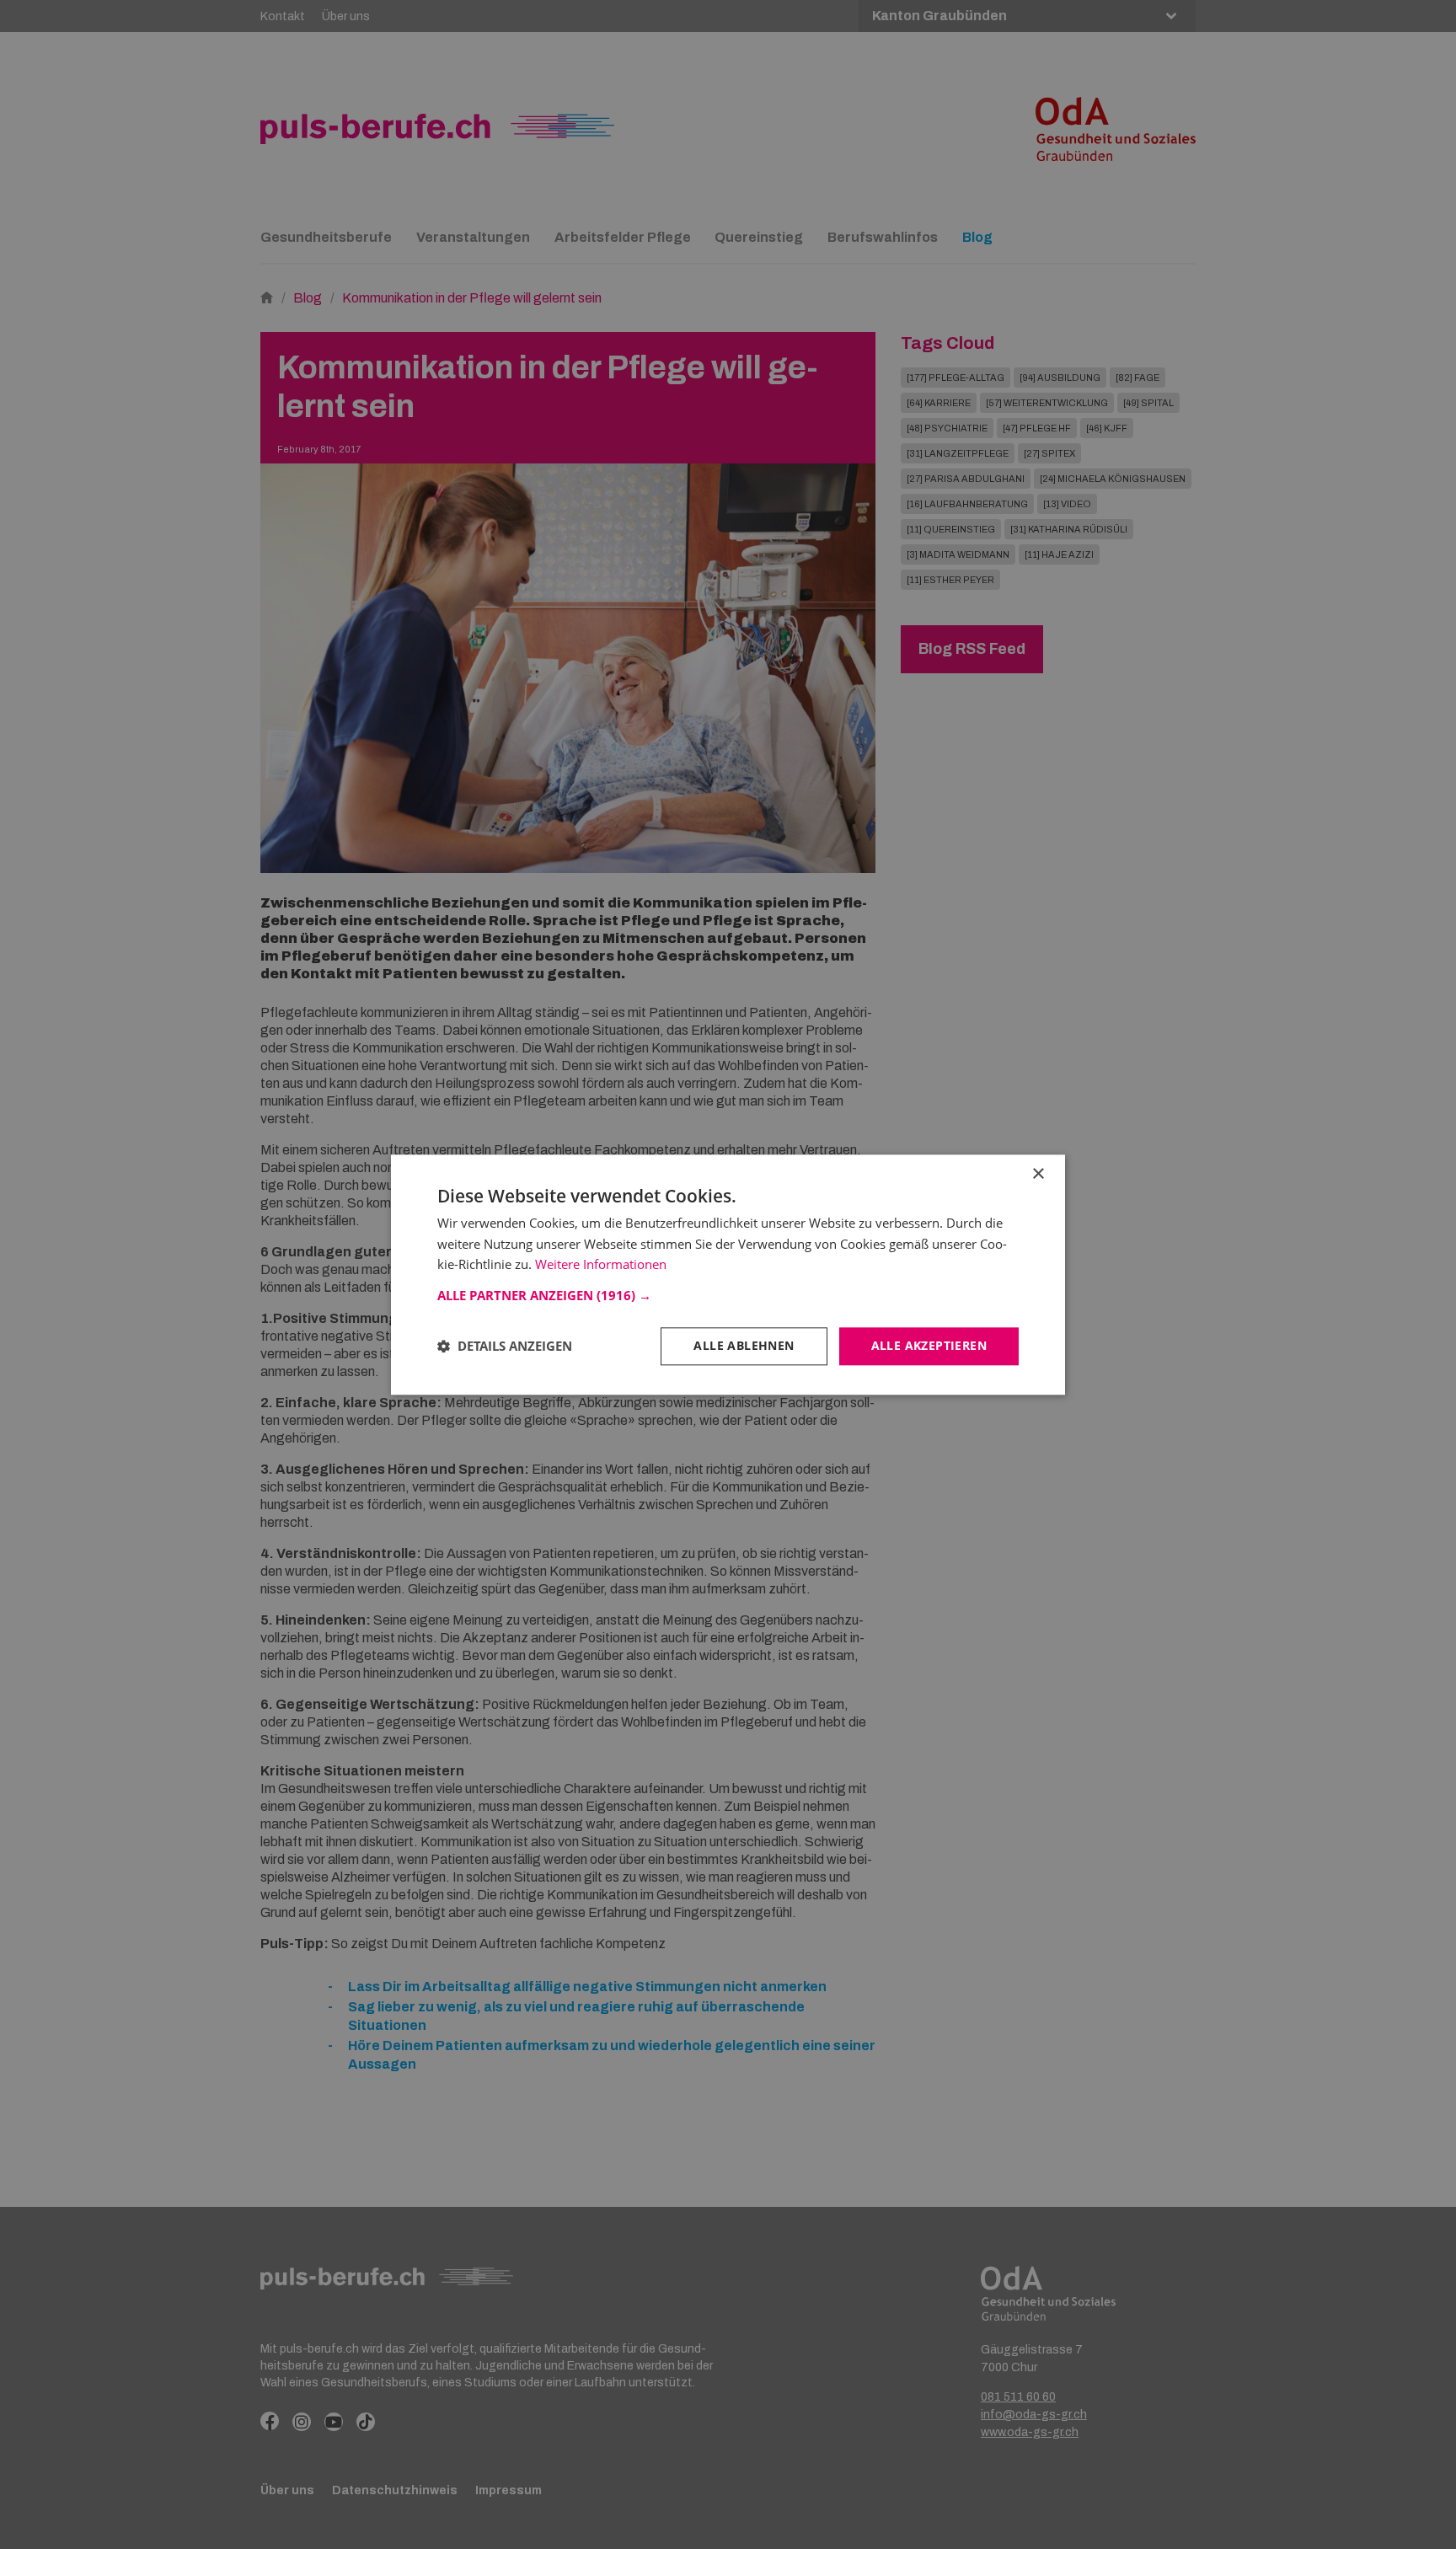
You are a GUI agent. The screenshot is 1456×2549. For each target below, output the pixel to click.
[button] (728, 1295)
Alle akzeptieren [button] (929, 1345)
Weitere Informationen (601, 1265)
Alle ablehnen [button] (744, 1345)
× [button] (1038, 1174)
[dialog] (728, 1274)
